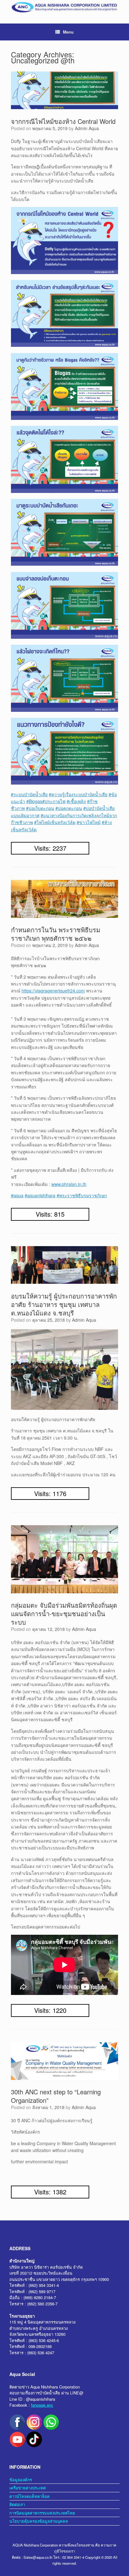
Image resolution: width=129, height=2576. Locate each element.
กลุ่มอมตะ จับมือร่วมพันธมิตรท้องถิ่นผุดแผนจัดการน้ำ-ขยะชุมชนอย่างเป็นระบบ (64, 1613)
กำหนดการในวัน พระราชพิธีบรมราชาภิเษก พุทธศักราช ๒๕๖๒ (56, 934)
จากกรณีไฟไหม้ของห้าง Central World (63, 121)
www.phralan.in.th (69, 1184)
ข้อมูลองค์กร (21, 2480)
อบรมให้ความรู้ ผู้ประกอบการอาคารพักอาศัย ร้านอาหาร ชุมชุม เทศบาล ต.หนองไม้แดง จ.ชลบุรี (64, 1304)
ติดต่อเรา (17, 2504)
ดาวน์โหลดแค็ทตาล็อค (30, 2496)
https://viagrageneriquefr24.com (53, 991)
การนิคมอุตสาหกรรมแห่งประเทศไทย (42, 2513)
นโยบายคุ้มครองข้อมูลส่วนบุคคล (39, 2521)
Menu (68, 32)
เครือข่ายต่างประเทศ (28, 2488)
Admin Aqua (87, 128)
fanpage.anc (42, 2405)
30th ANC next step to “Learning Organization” (56, 2096)
